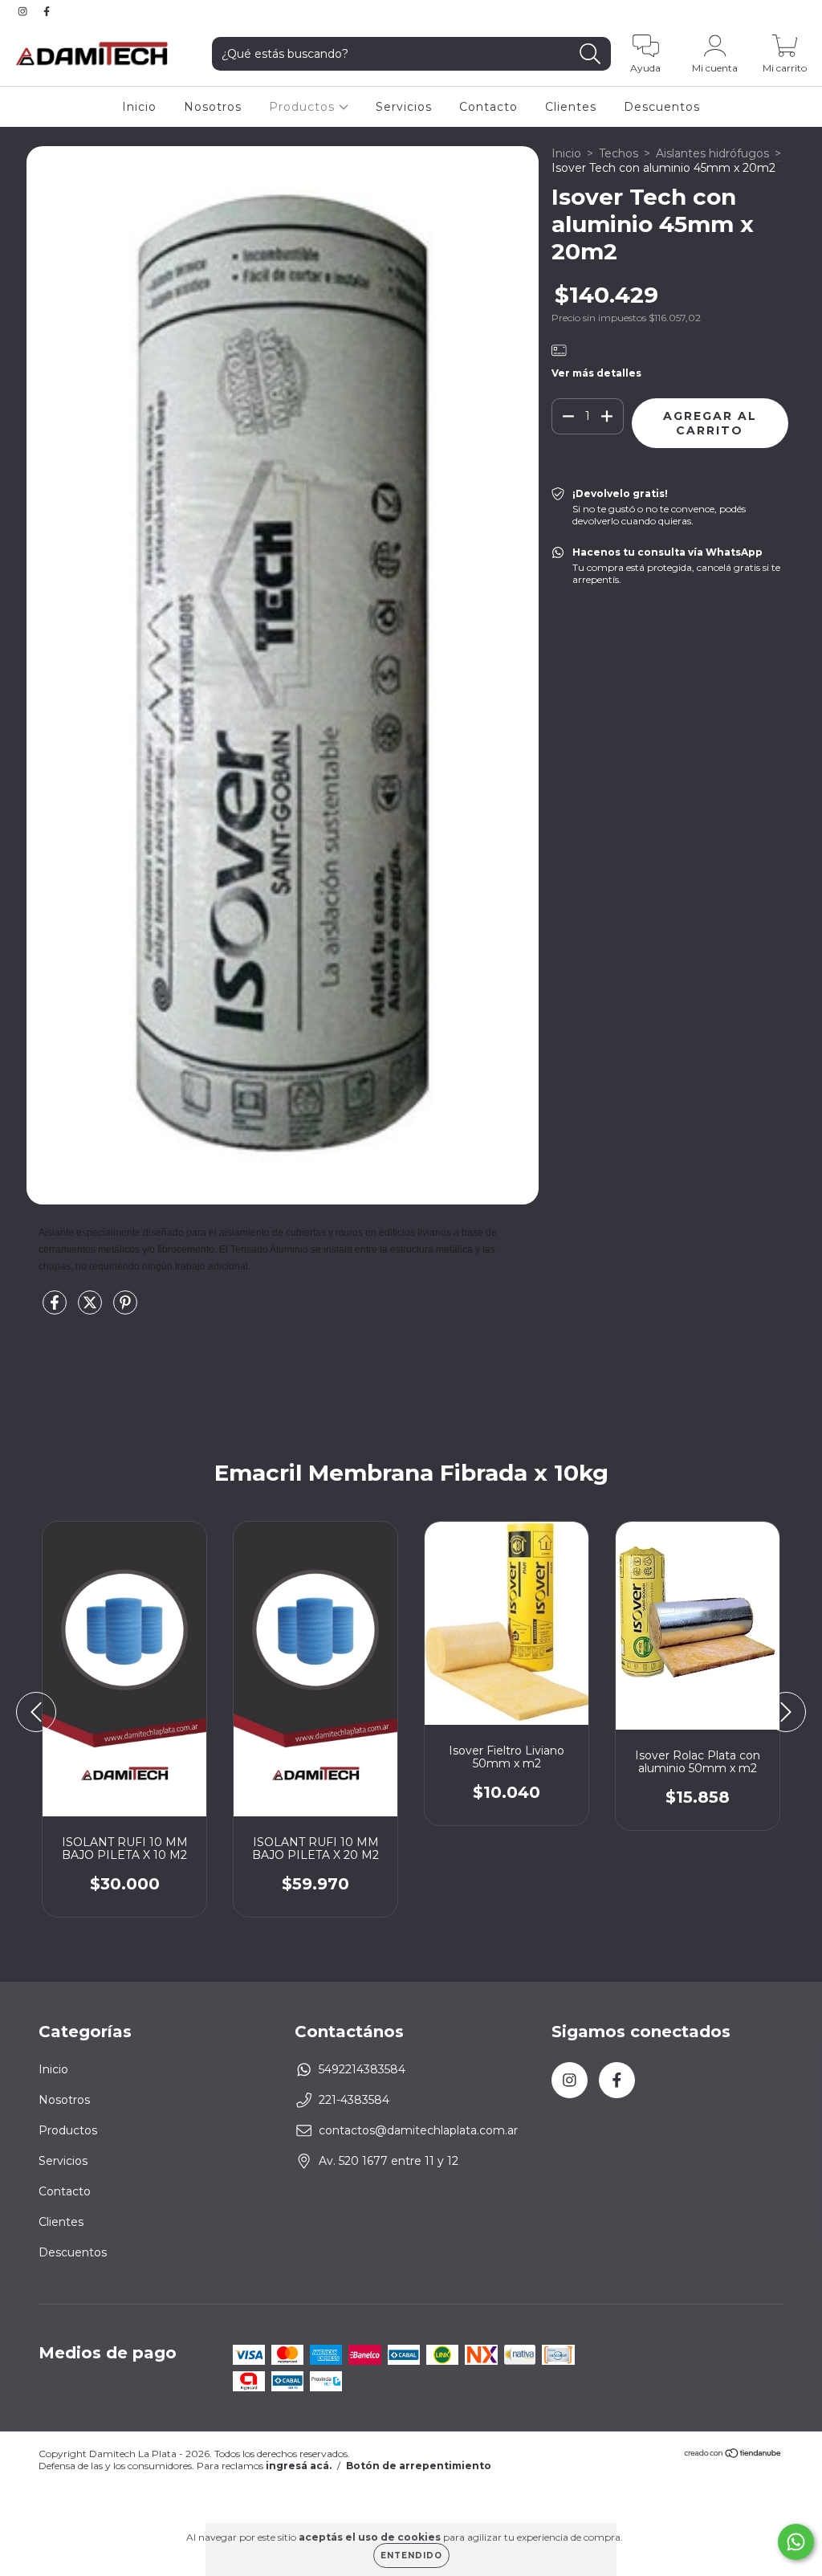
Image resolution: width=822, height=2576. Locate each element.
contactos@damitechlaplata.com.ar (418, 2130)
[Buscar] (590, 54)
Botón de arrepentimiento (419, 2466)
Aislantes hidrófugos (712, 153)
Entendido (411, 2556)
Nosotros (213, 107)
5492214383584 (362, 2069)
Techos (619, 153)
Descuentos (662, 107)
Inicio (139, 107)
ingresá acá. (299, 2466)
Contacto (488, 107)
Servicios (404, 107)
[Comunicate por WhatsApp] (796, 2542)
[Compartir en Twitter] (92, 1309)
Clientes (571, 107)
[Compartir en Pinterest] (125, 1309)
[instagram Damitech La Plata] (24, 11)
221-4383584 (354, 2100)
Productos (304, 107)
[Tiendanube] (733, 2455)
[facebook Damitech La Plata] (47, 11)
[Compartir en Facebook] (56, 1309)
